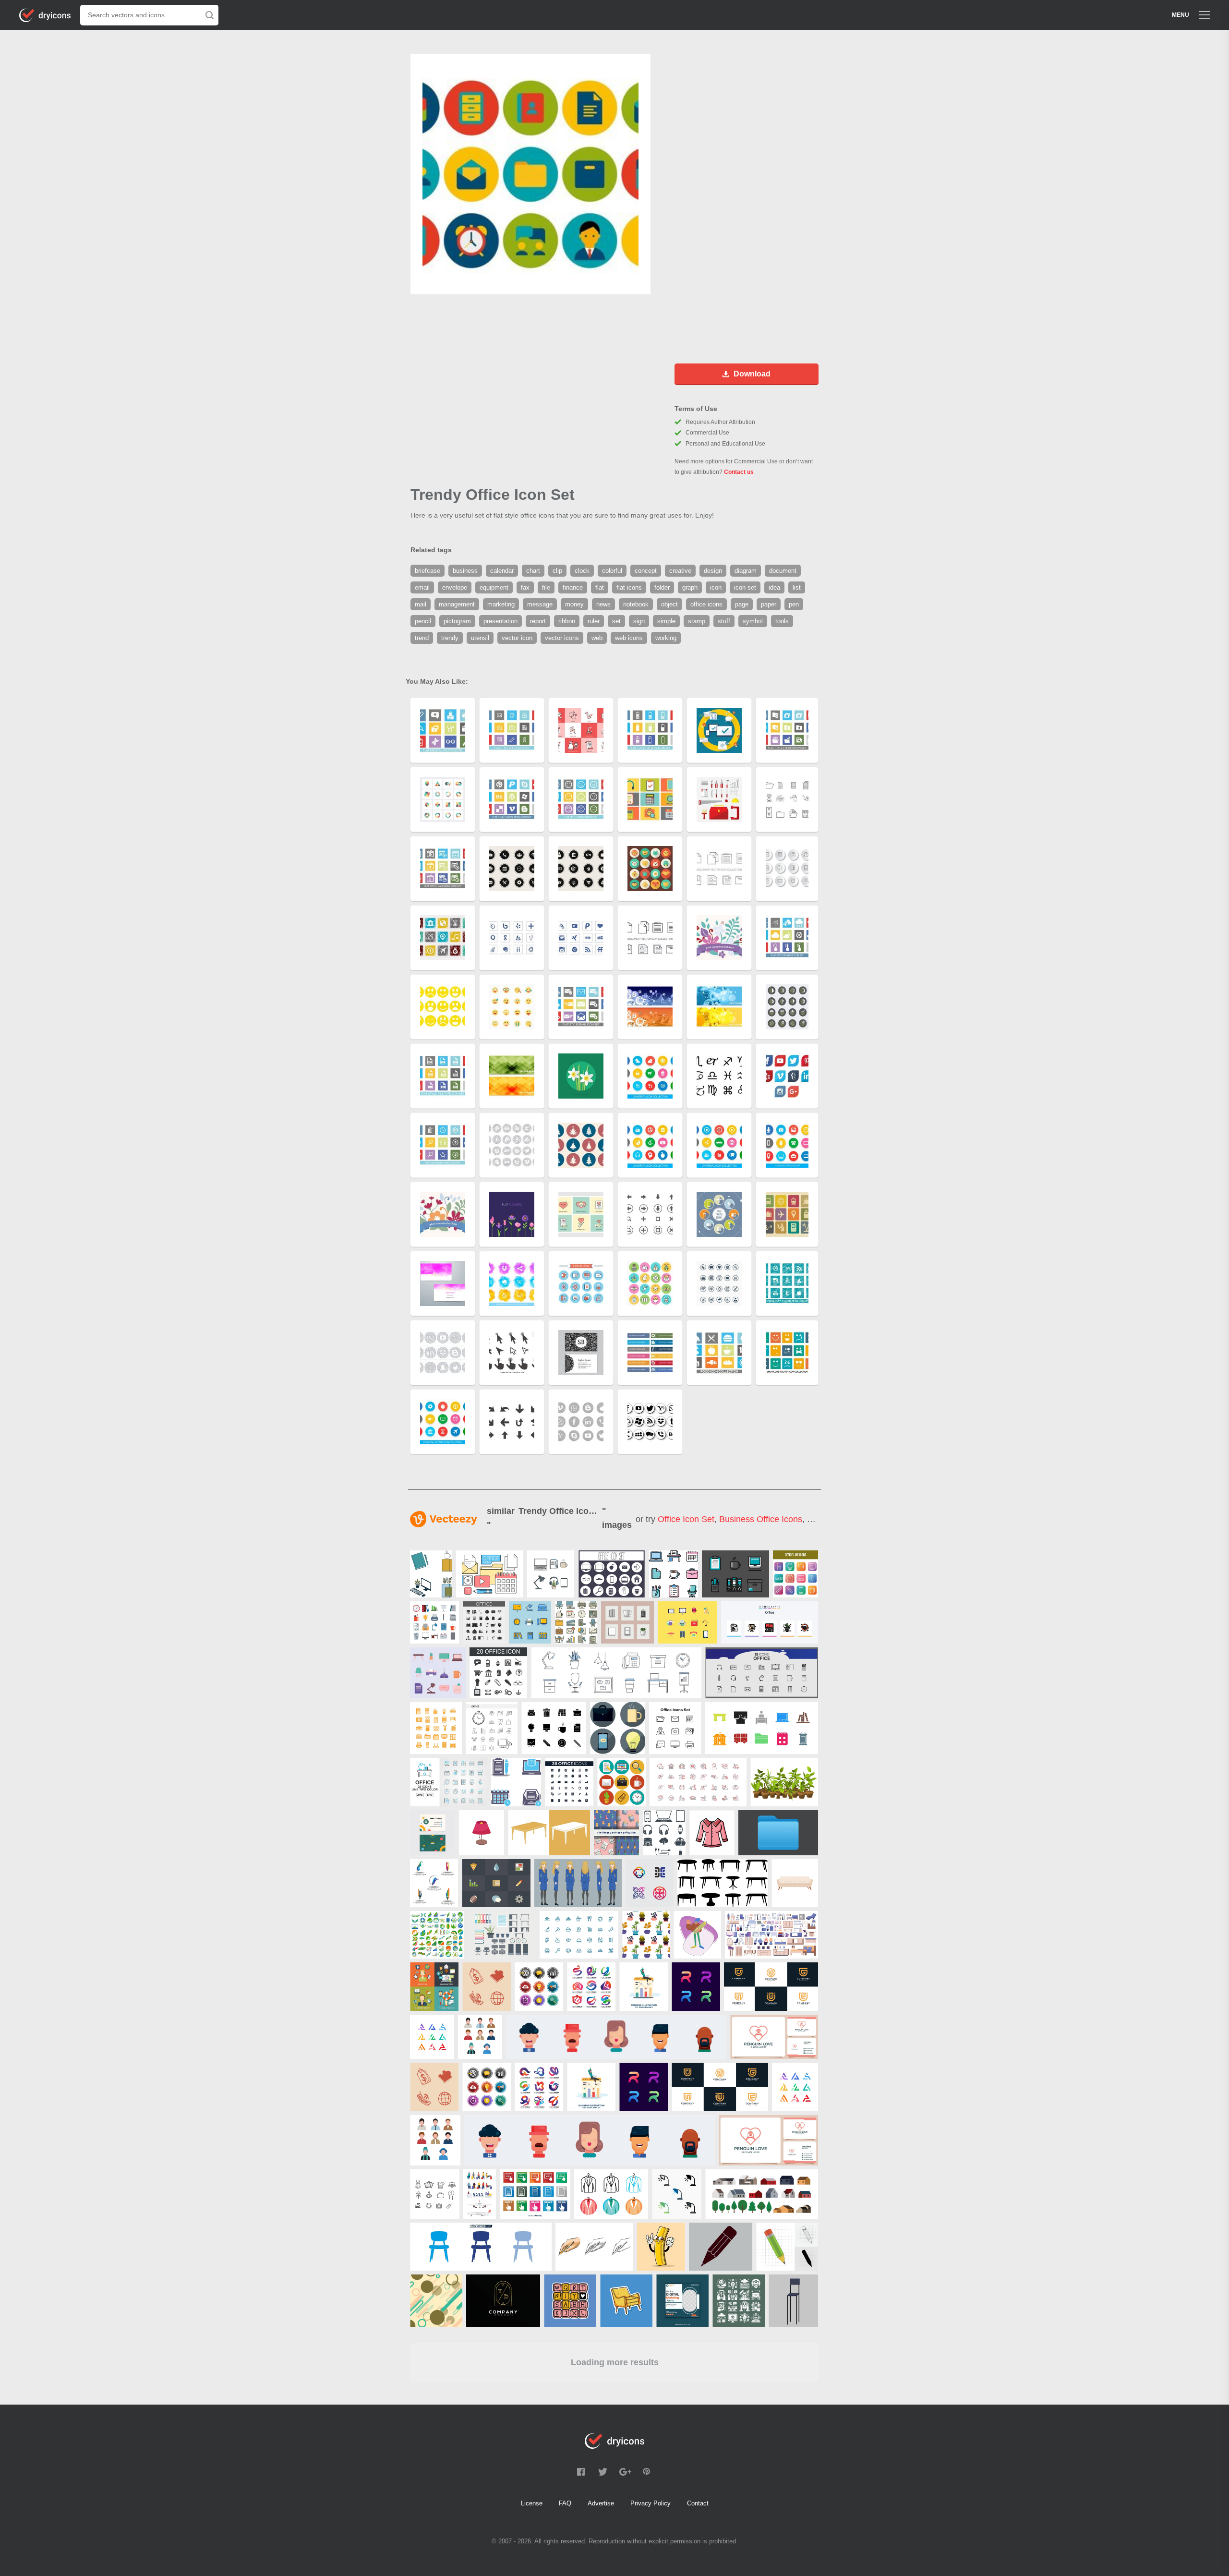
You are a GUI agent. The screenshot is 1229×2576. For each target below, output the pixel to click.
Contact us (739, 472)
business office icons (761, 1519)
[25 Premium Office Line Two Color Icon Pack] (449, 1782)
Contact (698, 2503)
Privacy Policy (651, 2503)
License (532, 2503)
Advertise (601, 2503)
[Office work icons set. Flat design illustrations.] (621, 1782)
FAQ (565, 2503)
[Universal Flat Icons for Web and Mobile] (496, 1883)
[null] (431, 1574)
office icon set (686, 1519)
